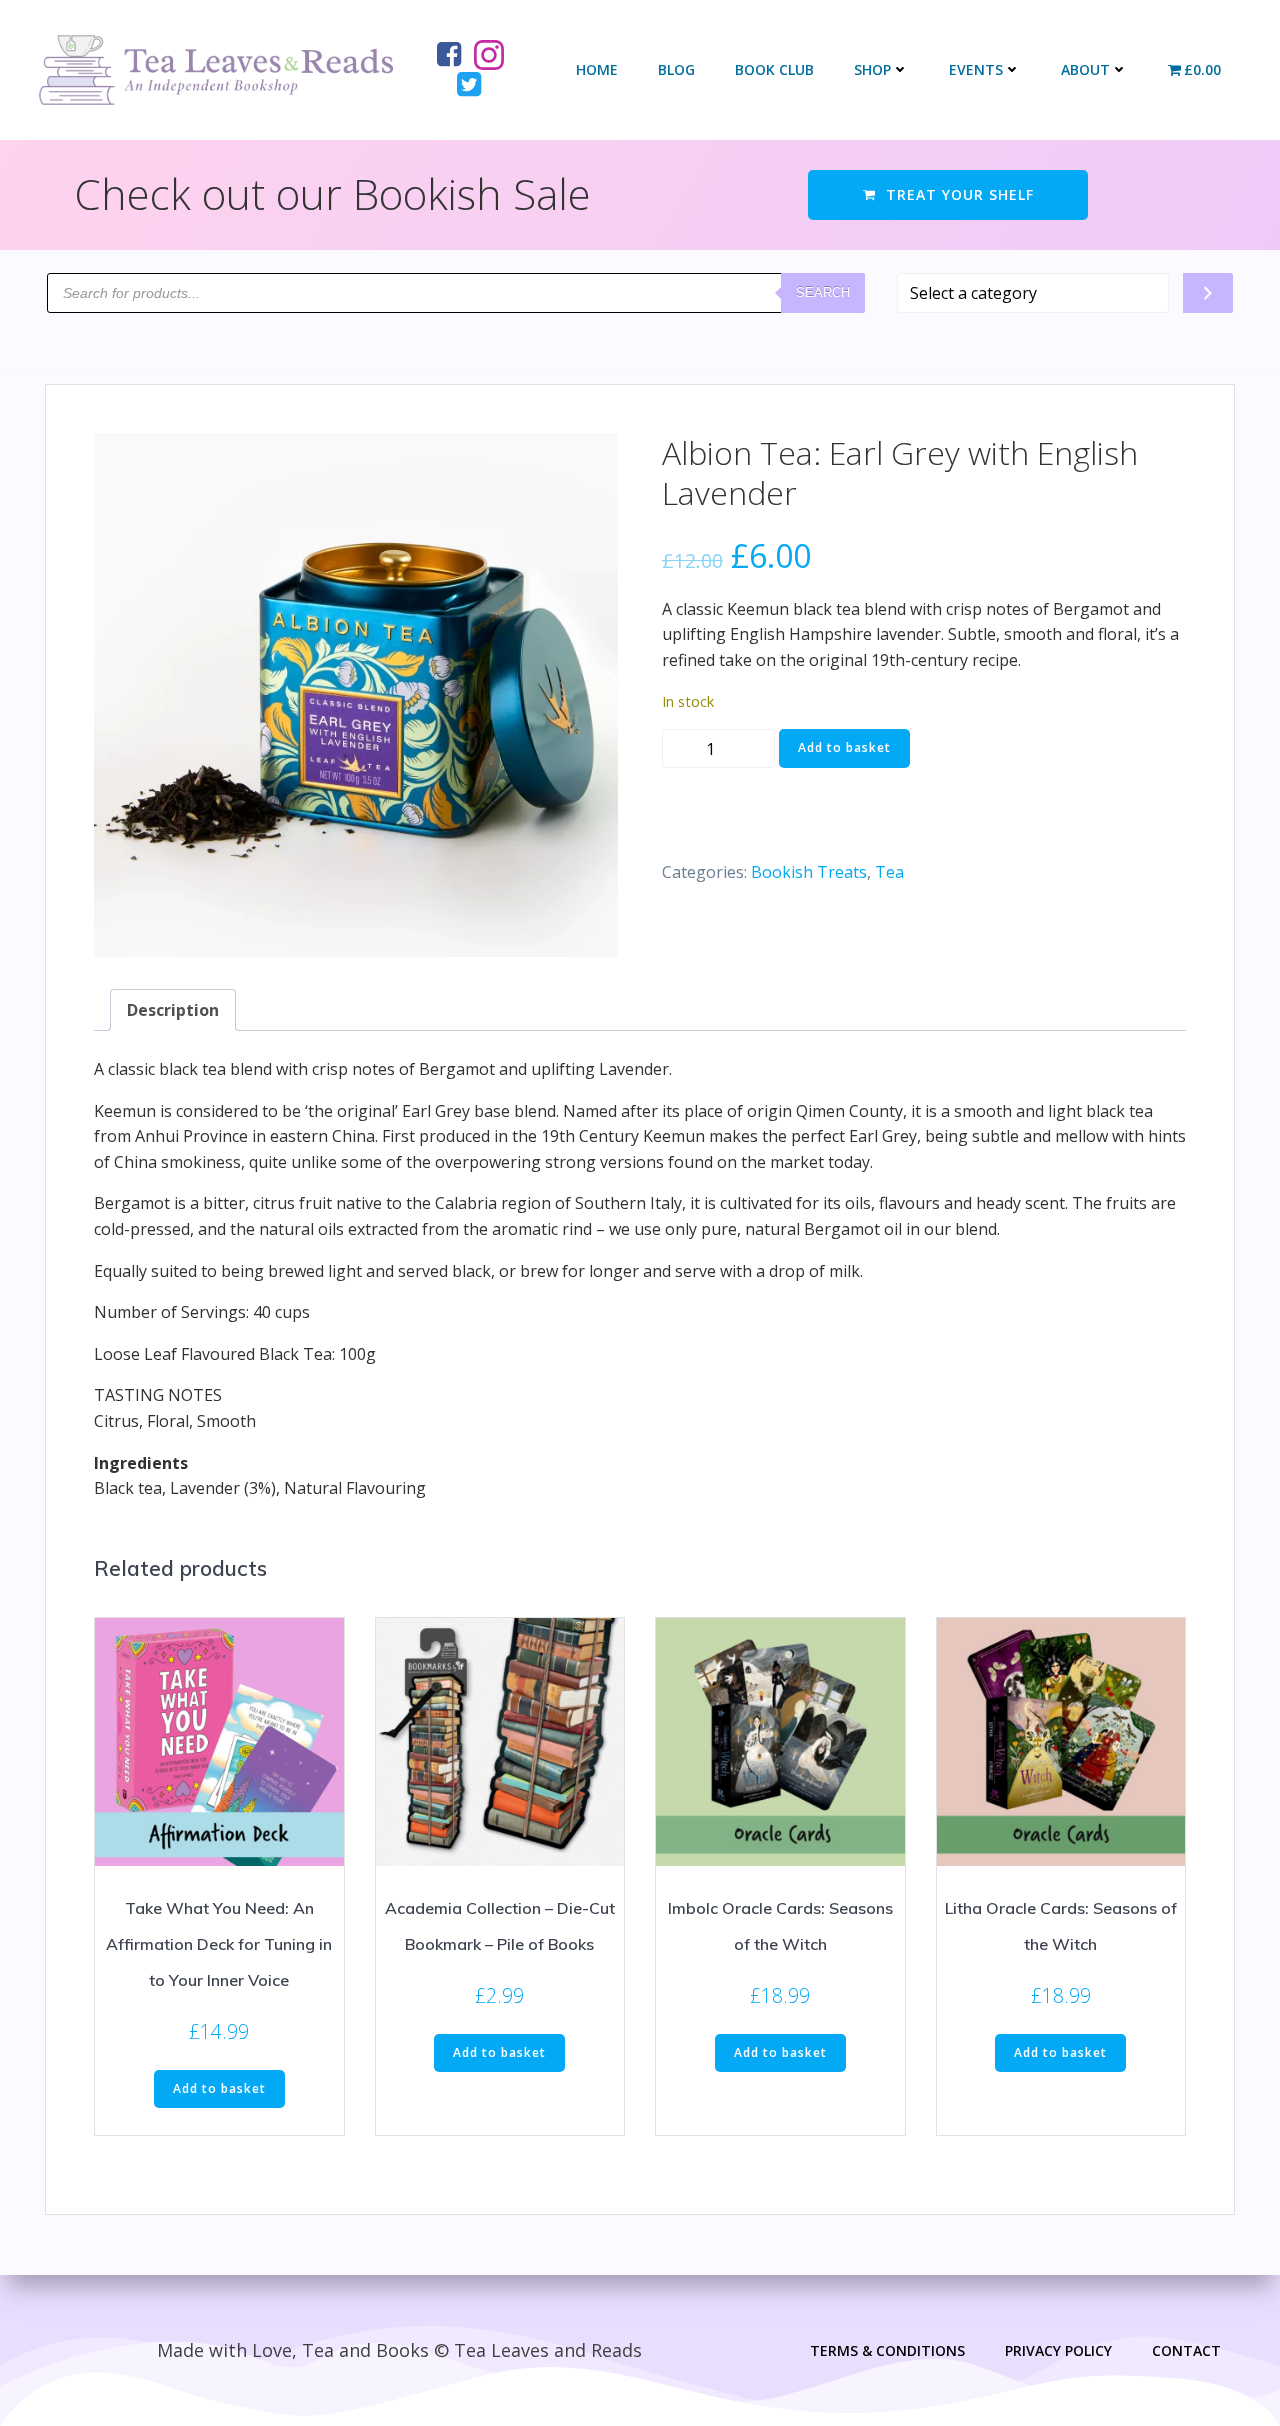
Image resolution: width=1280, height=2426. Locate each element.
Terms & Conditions (887, 2350)
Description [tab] (173, 1010)
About (1085, 69)
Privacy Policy (1058, 2350)
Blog (676, 69)
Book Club (774, 69)
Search (823, 292)
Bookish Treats (809, 872)
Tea (889, 872)
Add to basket (844, 747)
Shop (872, 69)
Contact (1186, 2350)
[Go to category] (1208, 293)
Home (597, 69)
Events (976, 69)
